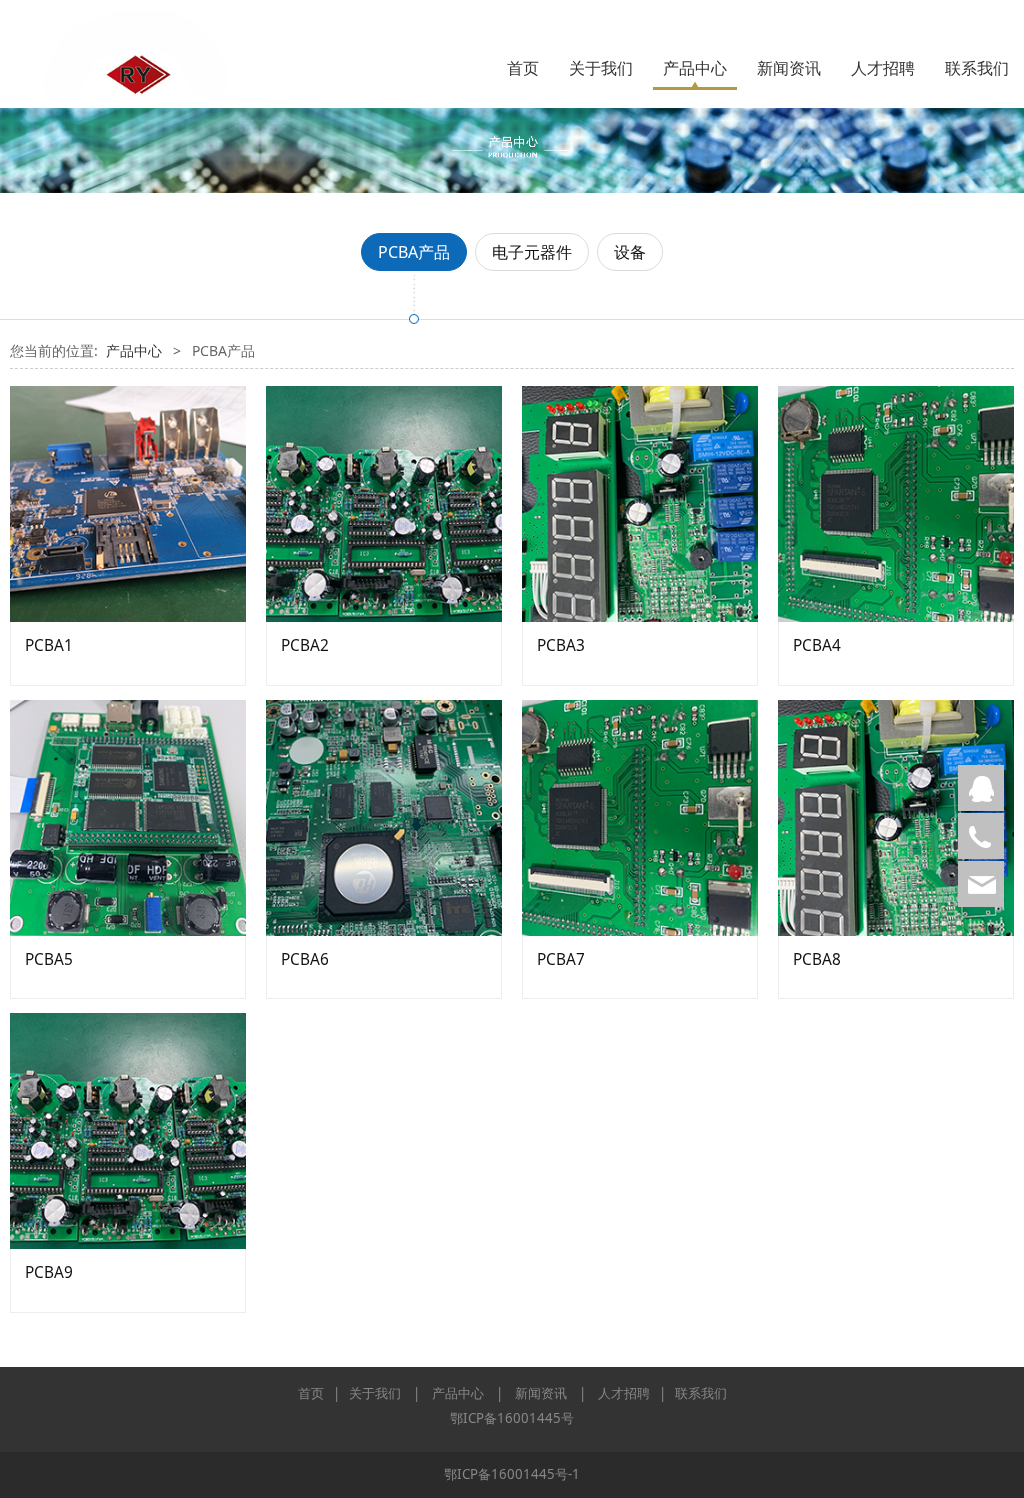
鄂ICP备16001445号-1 (512, 1474)
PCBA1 (49, 645)
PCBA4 (817, 645)
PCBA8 (817, 959)
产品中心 (695, 68)
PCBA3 (561, 645)
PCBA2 (305, 645)
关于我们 (601, 68)
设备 (630, 252)
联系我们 (977, 68)
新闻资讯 (789, 68)
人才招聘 (883, 68)
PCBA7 (561, 959)
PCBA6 (305, 959)
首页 (523, 68)
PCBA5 (49, 959)
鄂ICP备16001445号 (512, 1418)
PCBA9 (49, 1272)
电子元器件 (532, 252)
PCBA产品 (414, 252)
